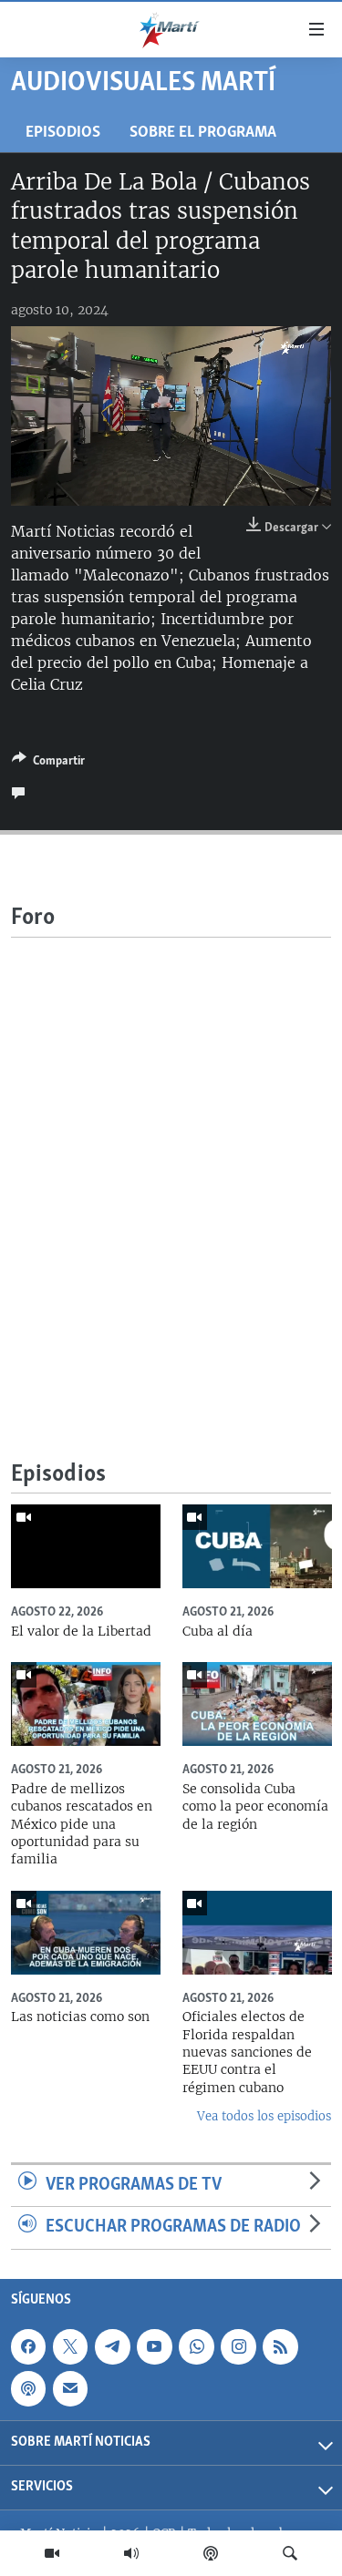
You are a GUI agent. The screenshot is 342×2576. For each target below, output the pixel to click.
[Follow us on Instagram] (238, 2346)
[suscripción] (70, 2388)
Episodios (63, 133)
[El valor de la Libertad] (86, 1546)
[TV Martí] (52, 2553)
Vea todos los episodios (264, 2116)
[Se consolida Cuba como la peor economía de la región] (257, 1704)
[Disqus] (171, 1165)
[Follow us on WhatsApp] (196, 2346)
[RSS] (280, 2346)
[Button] (48, 764)
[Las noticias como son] (86, 1933)
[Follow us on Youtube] (154, 2346)
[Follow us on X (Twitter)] (70, 2346)
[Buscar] (290, 2553)
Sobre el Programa (203, 133)
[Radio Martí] (131, 2553)
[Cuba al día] (257, 1546)
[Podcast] (211, 2553)
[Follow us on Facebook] (28, 2346)
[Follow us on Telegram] (112, 2346)
